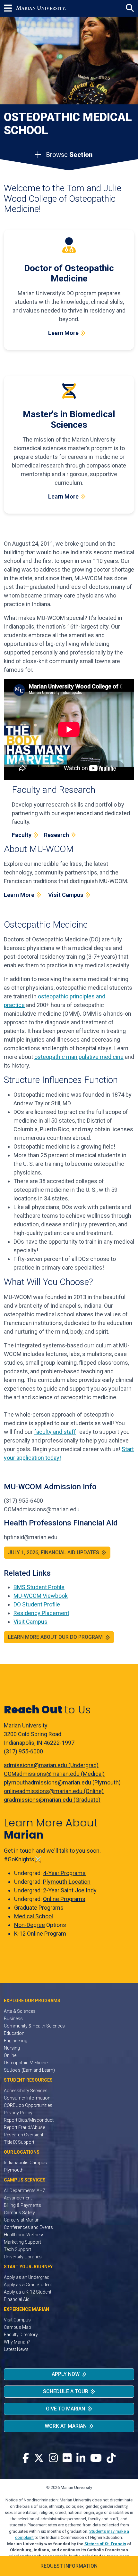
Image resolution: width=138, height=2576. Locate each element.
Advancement (18, 2198)
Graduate (26, 1908)
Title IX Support (19, 2142)
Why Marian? (17, 2342)
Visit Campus (66, 895)
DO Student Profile (37, 1604)
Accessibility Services (26, 2091)
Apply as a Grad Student (28, 2285)
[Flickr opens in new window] (67, 2458)
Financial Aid (17, 2299)
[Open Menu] (10, 8)
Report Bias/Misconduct (29, 2120)
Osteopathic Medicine (26, 2063)
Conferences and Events (28, 2227)
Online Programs (64, 1899)
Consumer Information (27, 2098)
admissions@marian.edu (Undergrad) (51, 1765)
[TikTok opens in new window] (111, 2458)
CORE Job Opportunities (28, 2105)
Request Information (69, 2566)
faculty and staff (55, 1432)
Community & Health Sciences (34, 2026)
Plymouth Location (67, 1882)
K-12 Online (29, 1934)
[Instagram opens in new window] (53, 2458)
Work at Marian (66, 2426)
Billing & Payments (22, 2205)
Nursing (12, 2048)
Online (10, 2055)
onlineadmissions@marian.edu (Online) (54, 1791)
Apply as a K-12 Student (28, 2292)
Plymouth (14, 2170)
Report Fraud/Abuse (24, 2127)
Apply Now (66, 2374)
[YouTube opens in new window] (96, 2458)
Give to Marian (65, 2409)
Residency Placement (41, 1613)
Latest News (16, 2349)
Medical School (34, 1916)
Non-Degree (30, 1925)
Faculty (22, 835)
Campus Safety (19, 2213)
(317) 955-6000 (23, 1751)
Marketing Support (22, 2242)
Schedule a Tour (66, 2391)
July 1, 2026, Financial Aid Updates (54, 1552)
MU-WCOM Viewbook (41, 1596)
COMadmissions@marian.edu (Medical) (54, 1774)
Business (13, 2019)
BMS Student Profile (39, 1587)
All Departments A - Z (25, 2190)
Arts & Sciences (20, 2011)
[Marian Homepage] (41, 8)
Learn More (63, 333)
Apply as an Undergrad (27, 2277)
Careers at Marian (22, 2220)
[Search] (130, 8)
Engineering (16, 2041)
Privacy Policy (18, 2113)
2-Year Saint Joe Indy (70, 1890)
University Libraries (23, 2257)
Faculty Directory (21, 2335)
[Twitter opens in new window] (39, 2458)
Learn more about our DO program (55, 1637)
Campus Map (17, 2327)
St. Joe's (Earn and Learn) (29, 2070)
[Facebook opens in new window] (26, 2458)
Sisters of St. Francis (105, 2544)
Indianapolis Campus (25, 2163)
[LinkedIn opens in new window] (81, 2458)
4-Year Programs (64, 1873)
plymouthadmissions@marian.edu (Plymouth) (62, 1782)
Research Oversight (24, 2135)
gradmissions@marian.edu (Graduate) (52, 1800)
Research (56, 835)
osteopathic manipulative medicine (79, 1057)
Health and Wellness (24, 2235)
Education (14, 2033)
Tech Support (17, 2249)
